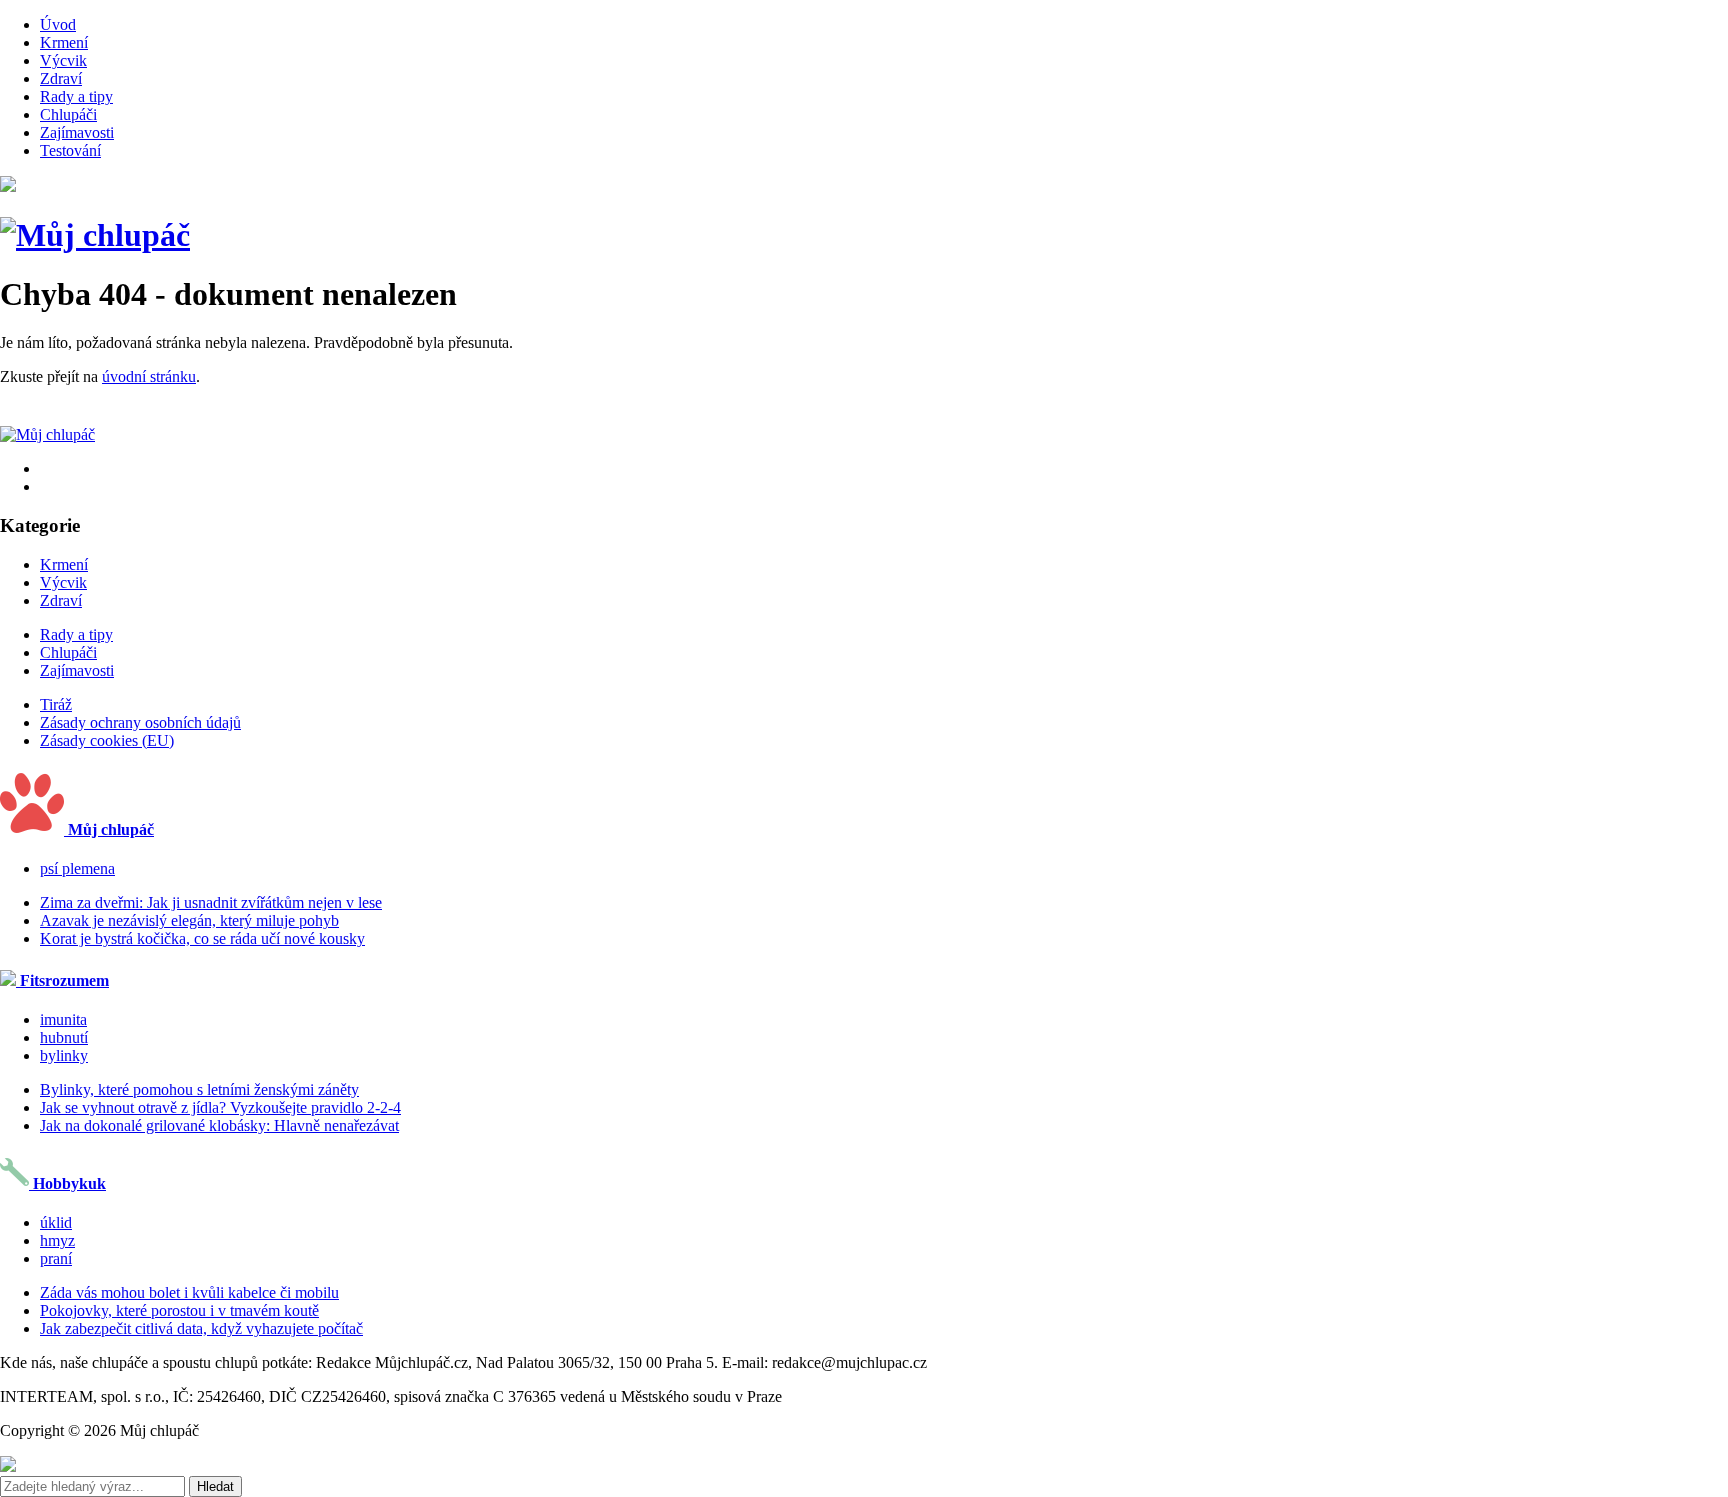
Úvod (58, 24)
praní (56, 1258)
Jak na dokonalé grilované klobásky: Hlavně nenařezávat (219, 1125)
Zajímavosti (77, 132)
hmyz (57, 1240)
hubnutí (64, 1037)
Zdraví (61, 78)
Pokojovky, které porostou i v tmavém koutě (179, 1310)
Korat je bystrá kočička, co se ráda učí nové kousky (202, 938)
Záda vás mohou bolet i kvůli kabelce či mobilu (189, 1292)
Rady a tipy (76, 96)
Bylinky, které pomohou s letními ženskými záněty (199, 1089)
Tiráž (56, 704)
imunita (63, 1019)
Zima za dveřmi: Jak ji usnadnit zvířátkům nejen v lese (211, 902)
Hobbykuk (67, 1183)
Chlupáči (68, 114)
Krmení (64, 42)
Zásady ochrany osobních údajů (140, 722)
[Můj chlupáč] (95, 235)
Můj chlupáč (109, 829)
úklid (56, 1222)
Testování (70, 150)
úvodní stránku (149, 376)
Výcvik (63, 60)
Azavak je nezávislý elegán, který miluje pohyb (189, 920)
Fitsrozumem (62, 980)
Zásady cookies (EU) (107, 740)
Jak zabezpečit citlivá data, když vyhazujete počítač (201, 1328)
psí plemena (77, 868)
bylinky (64, 1055)
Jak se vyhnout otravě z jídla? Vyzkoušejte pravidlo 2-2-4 (220, 1107)
